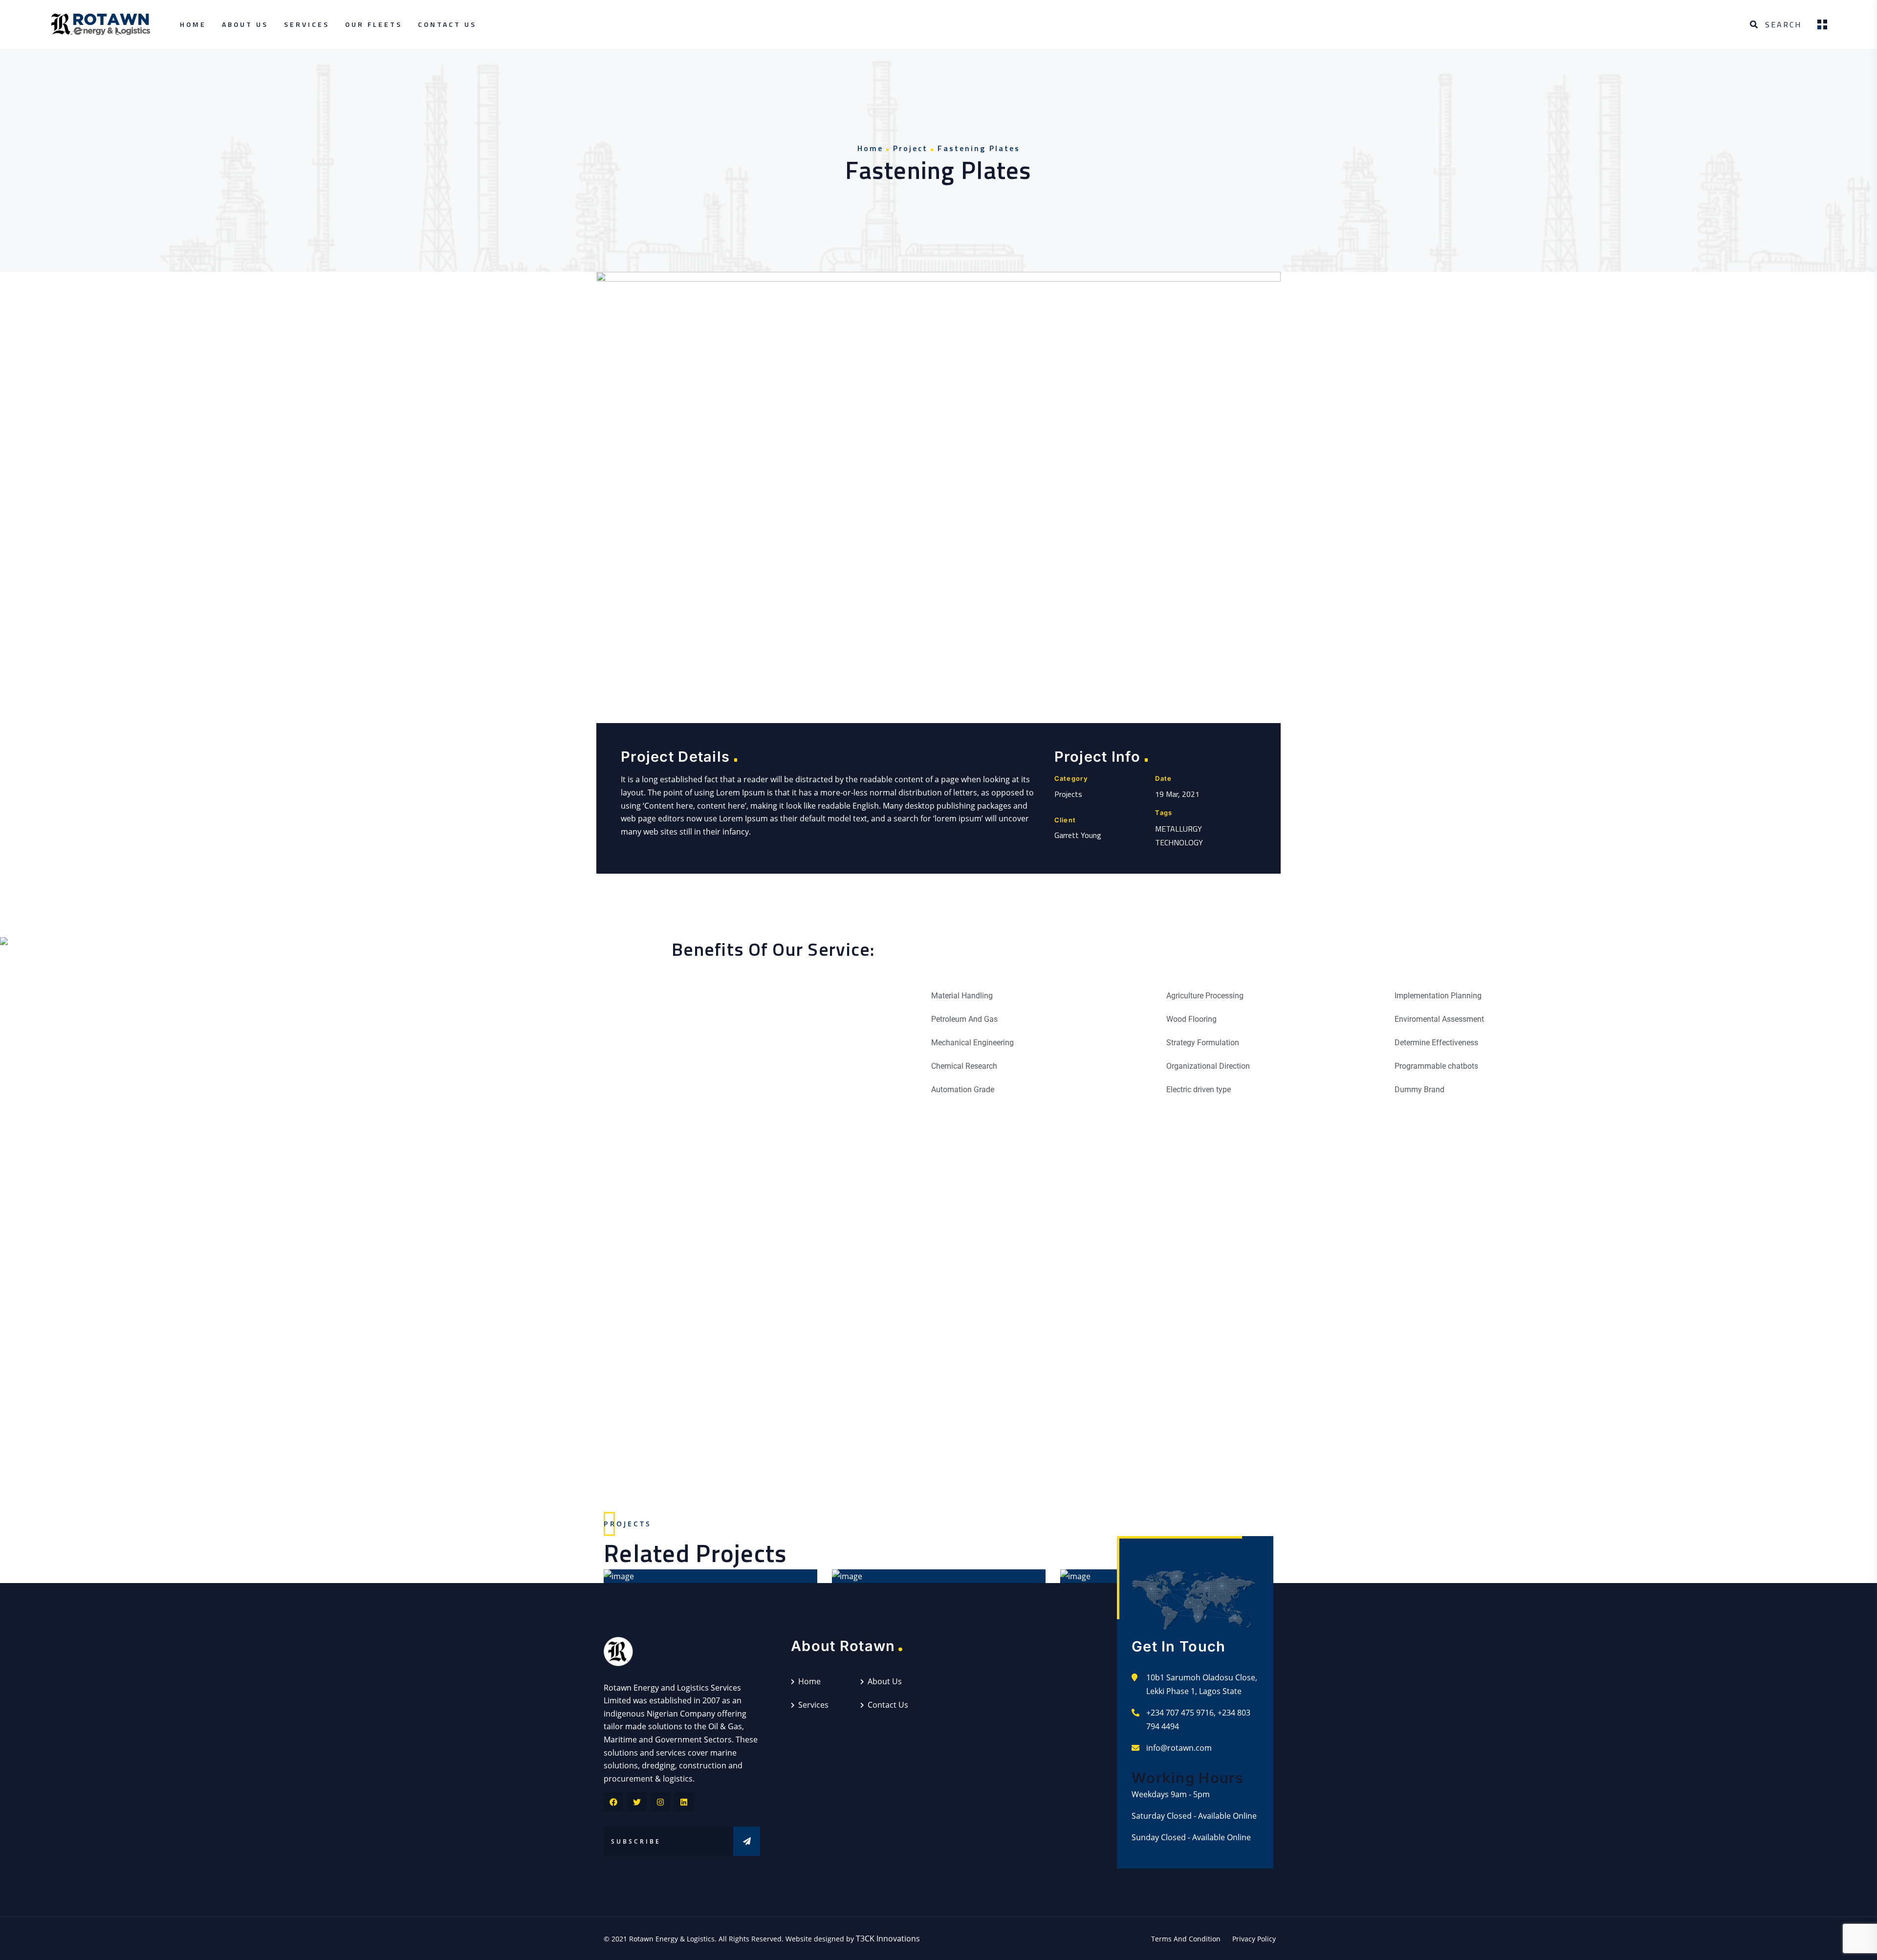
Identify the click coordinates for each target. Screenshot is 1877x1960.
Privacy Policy (1254, 1939)
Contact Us (447, 24)
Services (307, 24)
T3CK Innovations (888, 1938)
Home (193, 24)
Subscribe (747, 1841)
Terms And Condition (1186, 1939)
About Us (245, 24)
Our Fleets (374, 24)
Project (910, 148)
